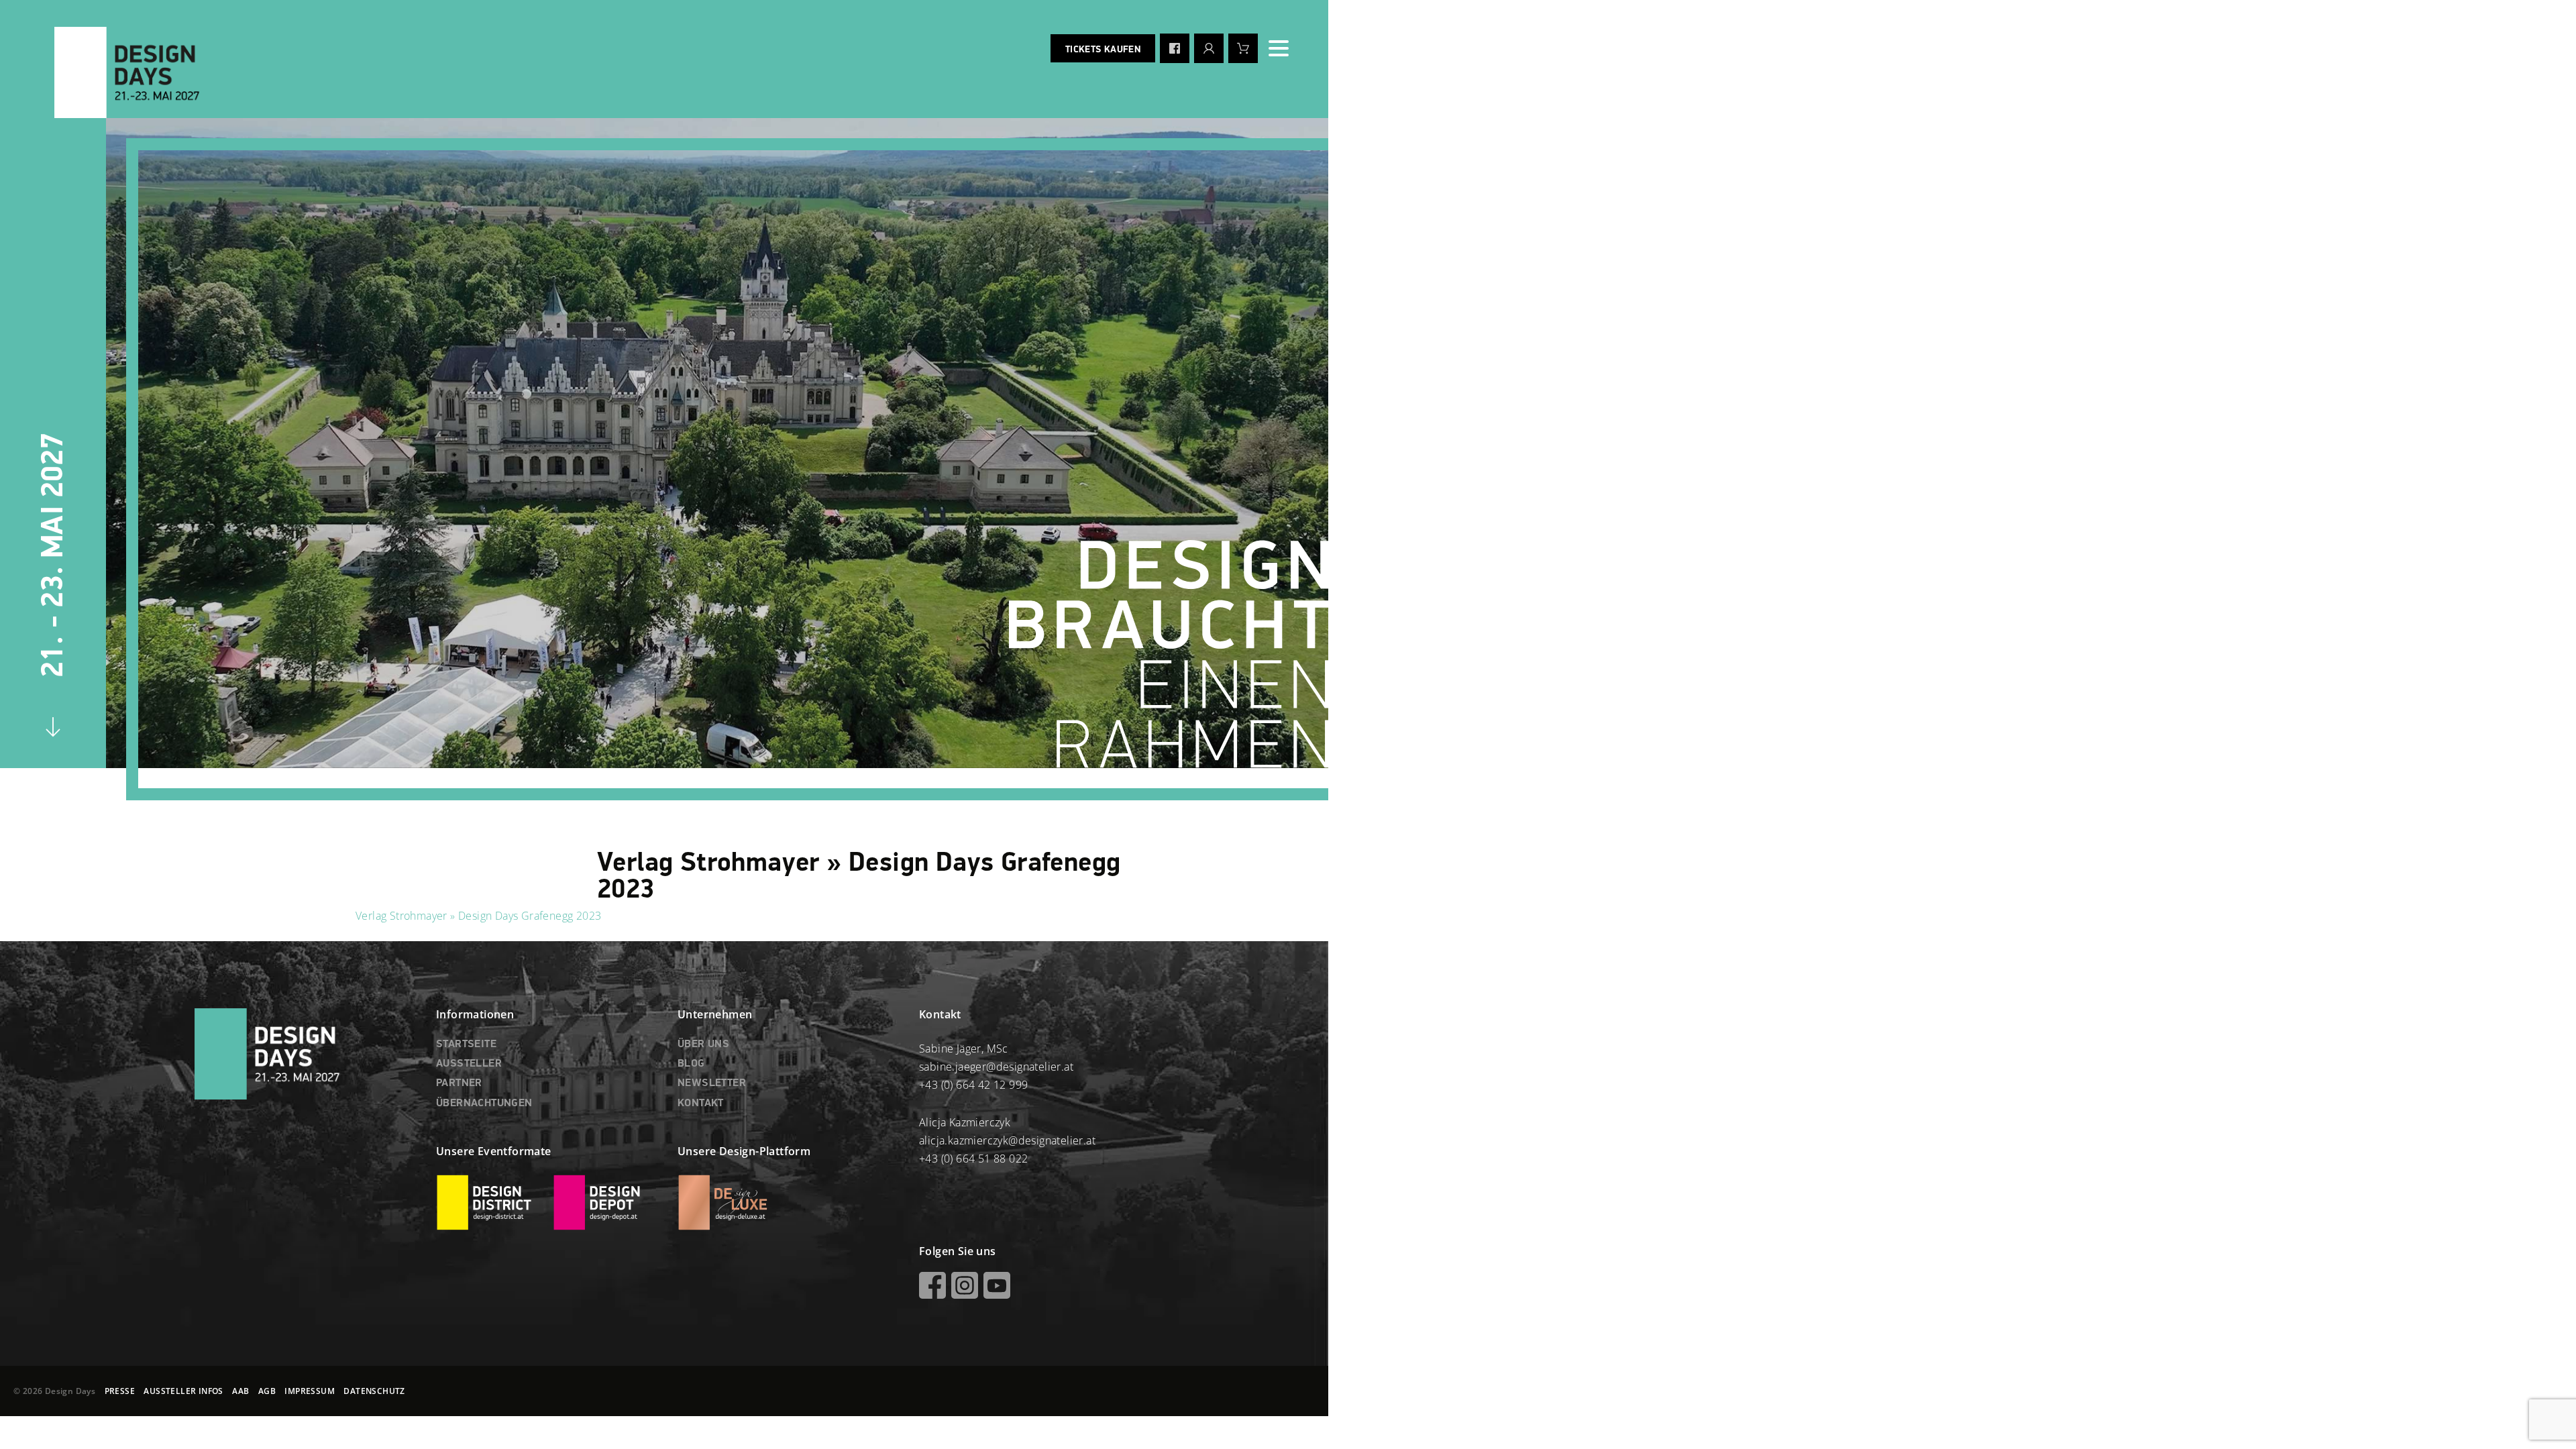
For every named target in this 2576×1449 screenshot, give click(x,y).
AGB (267, 1391)
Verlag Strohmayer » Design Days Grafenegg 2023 (478, 916)
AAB (240, 1391)
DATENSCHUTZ (374, 1391)
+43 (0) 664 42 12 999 (973, 1085)
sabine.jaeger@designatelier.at (996, 1067)
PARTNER (459, 1083)
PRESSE (120, 1391)
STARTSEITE (466, 1044)
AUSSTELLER (469, 1064)
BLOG (691, 1064)
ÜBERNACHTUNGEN (484, 1104)
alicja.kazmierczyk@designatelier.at (1007, 1140)
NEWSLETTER (712, 1083)
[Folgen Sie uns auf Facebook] (1175, 48)
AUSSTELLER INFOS (183, 1391)
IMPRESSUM (310, 1391)
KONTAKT (701, 1104)
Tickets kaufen (1103, 50)
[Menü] (1279, 48)
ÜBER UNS (703, 1044)
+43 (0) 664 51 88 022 (973, 1159)
